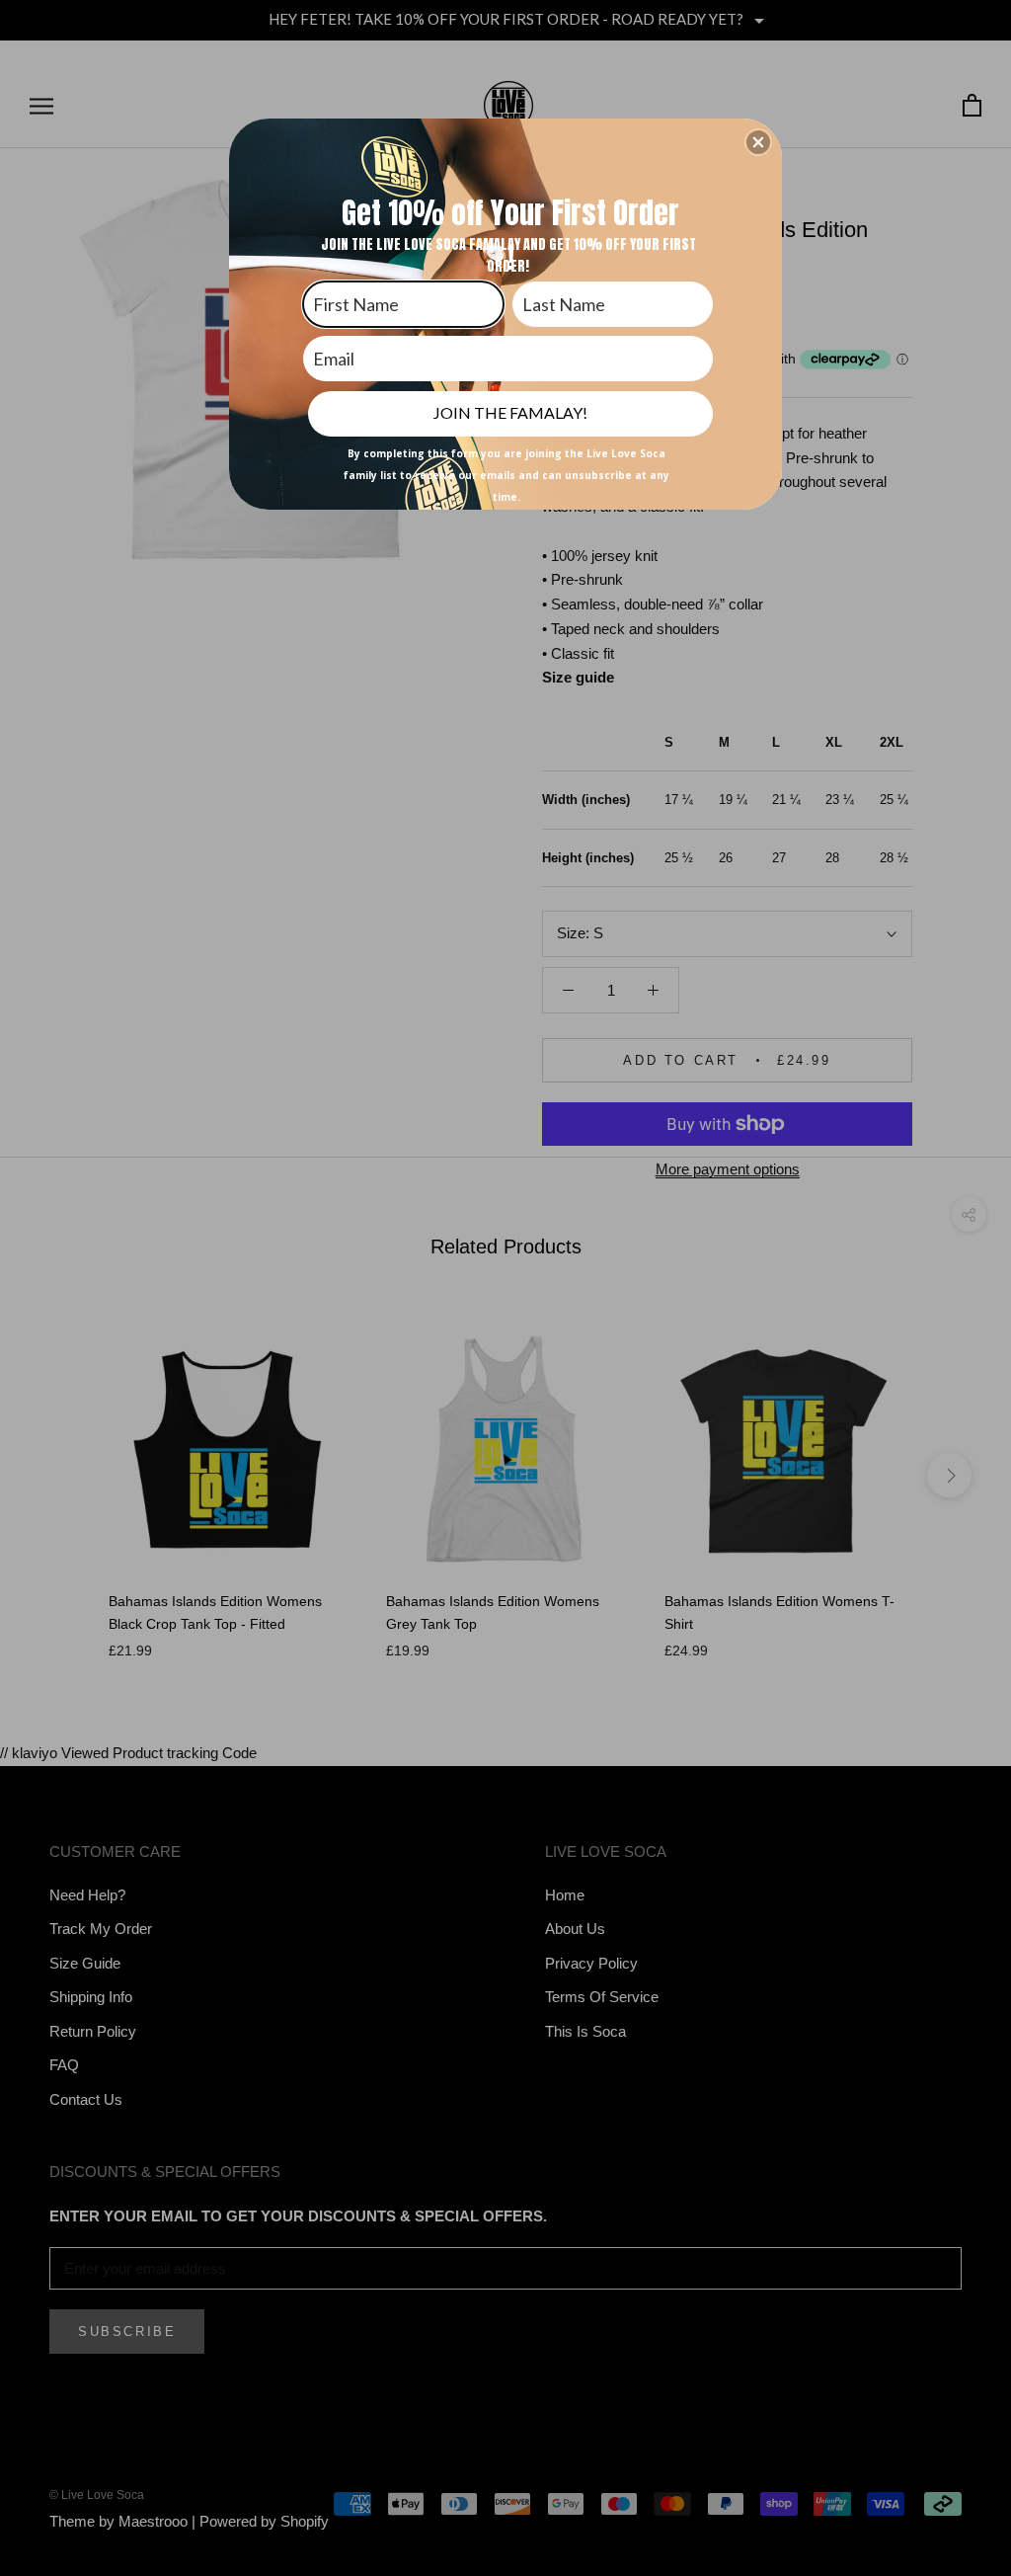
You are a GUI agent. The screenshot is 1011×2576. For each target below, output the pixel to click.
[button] (758, 142)
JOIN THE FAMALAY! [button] (510, 412)
